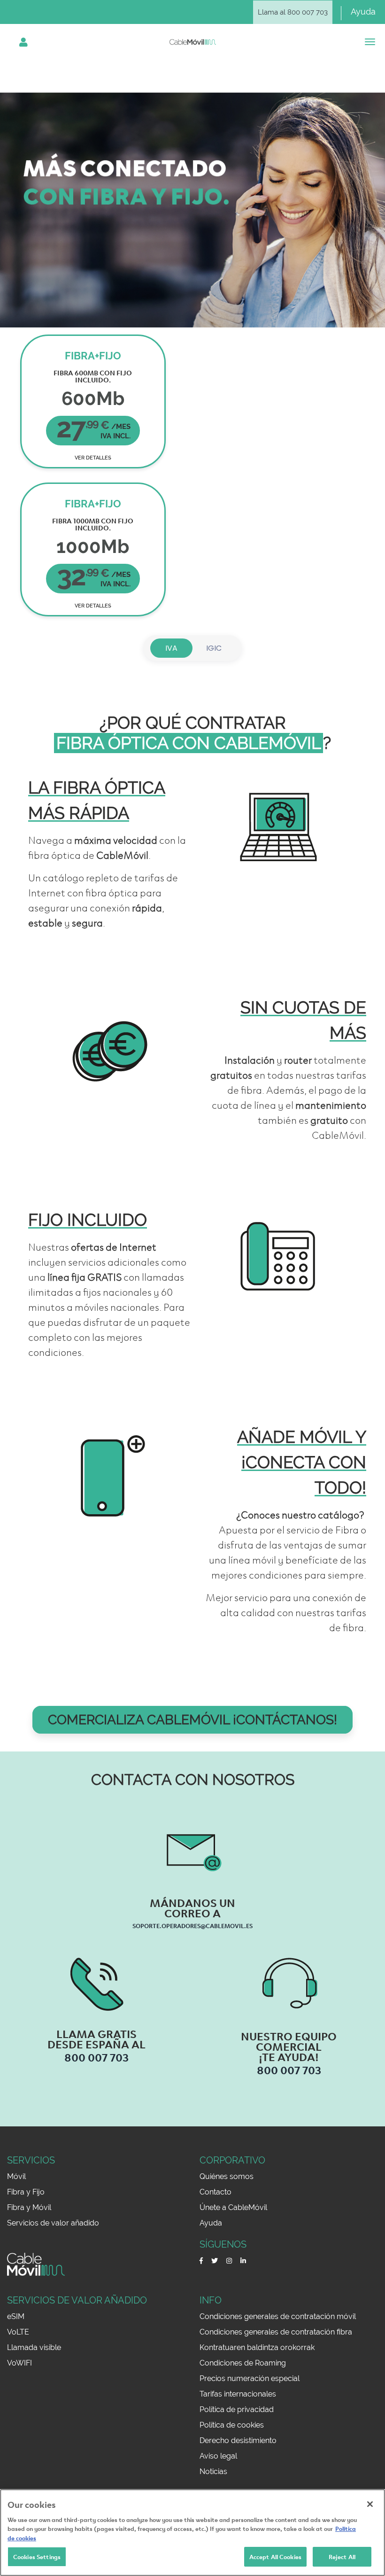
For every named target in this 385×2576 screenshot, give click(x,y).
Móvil (16, 2176)
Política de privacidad (237, 2409)
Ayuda (363, 12)
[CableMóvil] (193, 42)
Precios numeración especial (250, 2378)
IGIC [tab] (214, 648)
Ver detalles (93, 458)
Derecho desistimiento (238, 2440)
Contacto (216, 2192)
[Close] (370, 2504)
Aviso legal (218, 2456)
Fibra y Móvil (29, 2207)
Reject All (342, 2556)
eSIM (16, 2316)
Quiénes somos (227, 2176)
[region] (192, 2533)
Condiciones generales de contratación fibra (276, 2332)
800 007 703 (96, 2057)
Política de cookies (232, 2425)
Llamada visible (34, 2347)
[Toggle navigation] (24, 42)
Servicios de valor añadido (53, 2223)
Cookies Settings (37, 2556)
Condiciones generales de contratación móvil (278, 2316)
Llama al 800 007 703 (293, 12)
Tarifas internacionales (238, 2394)
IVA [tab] (171, 648)
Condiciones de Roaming (243, 2363)
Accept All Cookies (275, 2556)
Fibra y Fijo (26, 2192)
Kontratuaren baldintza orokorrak (257, 2347)
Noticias (213, 2471)
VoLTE (18, 2332)
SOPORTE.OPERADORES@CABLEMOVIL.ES (192, 1925)
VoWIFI (19, 2363)
